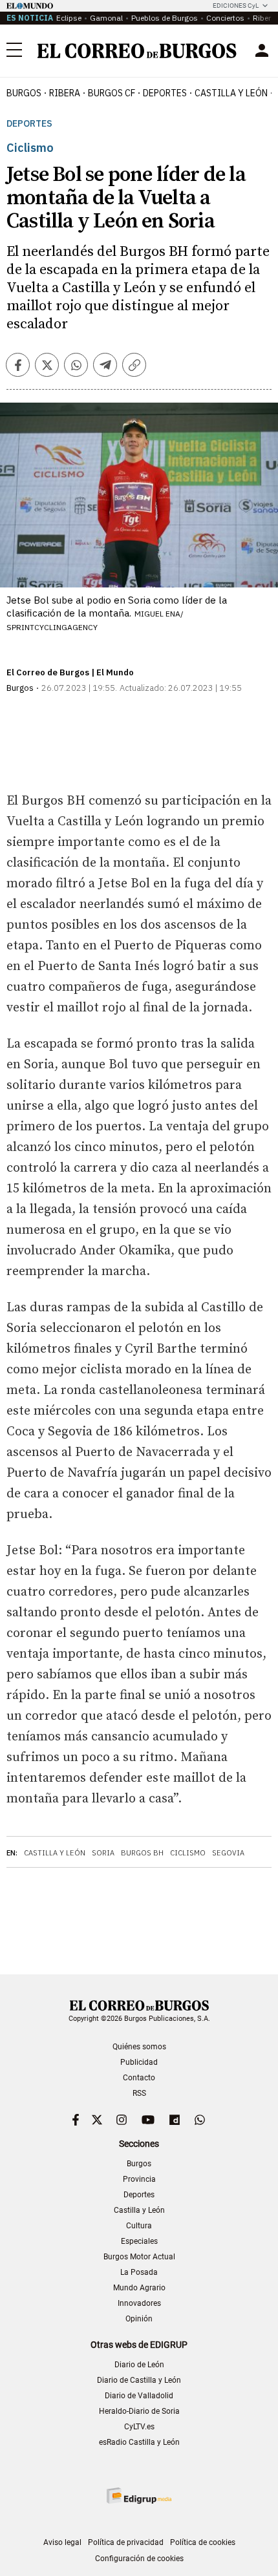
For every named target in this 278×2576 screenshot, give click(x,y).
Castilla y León (231, 93)
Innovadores (139, 2303)
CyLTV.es (139, 2427)
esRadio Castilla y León (139, 2442)
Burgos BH (142, 1853)
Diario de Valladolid (139, 2396)
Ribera (65, 93)
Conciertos (225, 18)
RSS (139, 2093)
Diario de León (139, 2365)
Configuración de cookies (139, 2559)
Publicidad (139, 2062)
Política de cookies (203, 2542)
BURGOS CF (112, 93)
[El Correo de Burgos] (137, 51)
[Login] (262, 50)
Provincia (139, 2179)
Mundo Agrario (139, 2288)
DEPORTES (165, 93)
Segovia (228, 1853)
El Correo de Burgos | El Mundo (70, 672)
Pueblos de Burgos (165, 18)
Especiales (139, 2241)
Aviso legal (62, 2542)
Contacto (139, 2078)
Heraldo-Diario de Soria (139, 2411)
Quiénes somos (139, 2047)
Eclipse (69, 18)
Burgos (24, 93)
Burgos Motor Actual (139, 2257)
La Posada (139, 2272)
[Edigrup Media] (139, 2496)
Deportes (29, 124)
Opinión (139, 2319)
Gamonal (106, 18)
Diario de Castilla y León (139, 2380)
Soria (103, 1853)
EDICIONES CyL (236, 5)
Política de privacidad (126, 2542)
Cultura (139, 2226)
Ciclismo (188, 1853)
